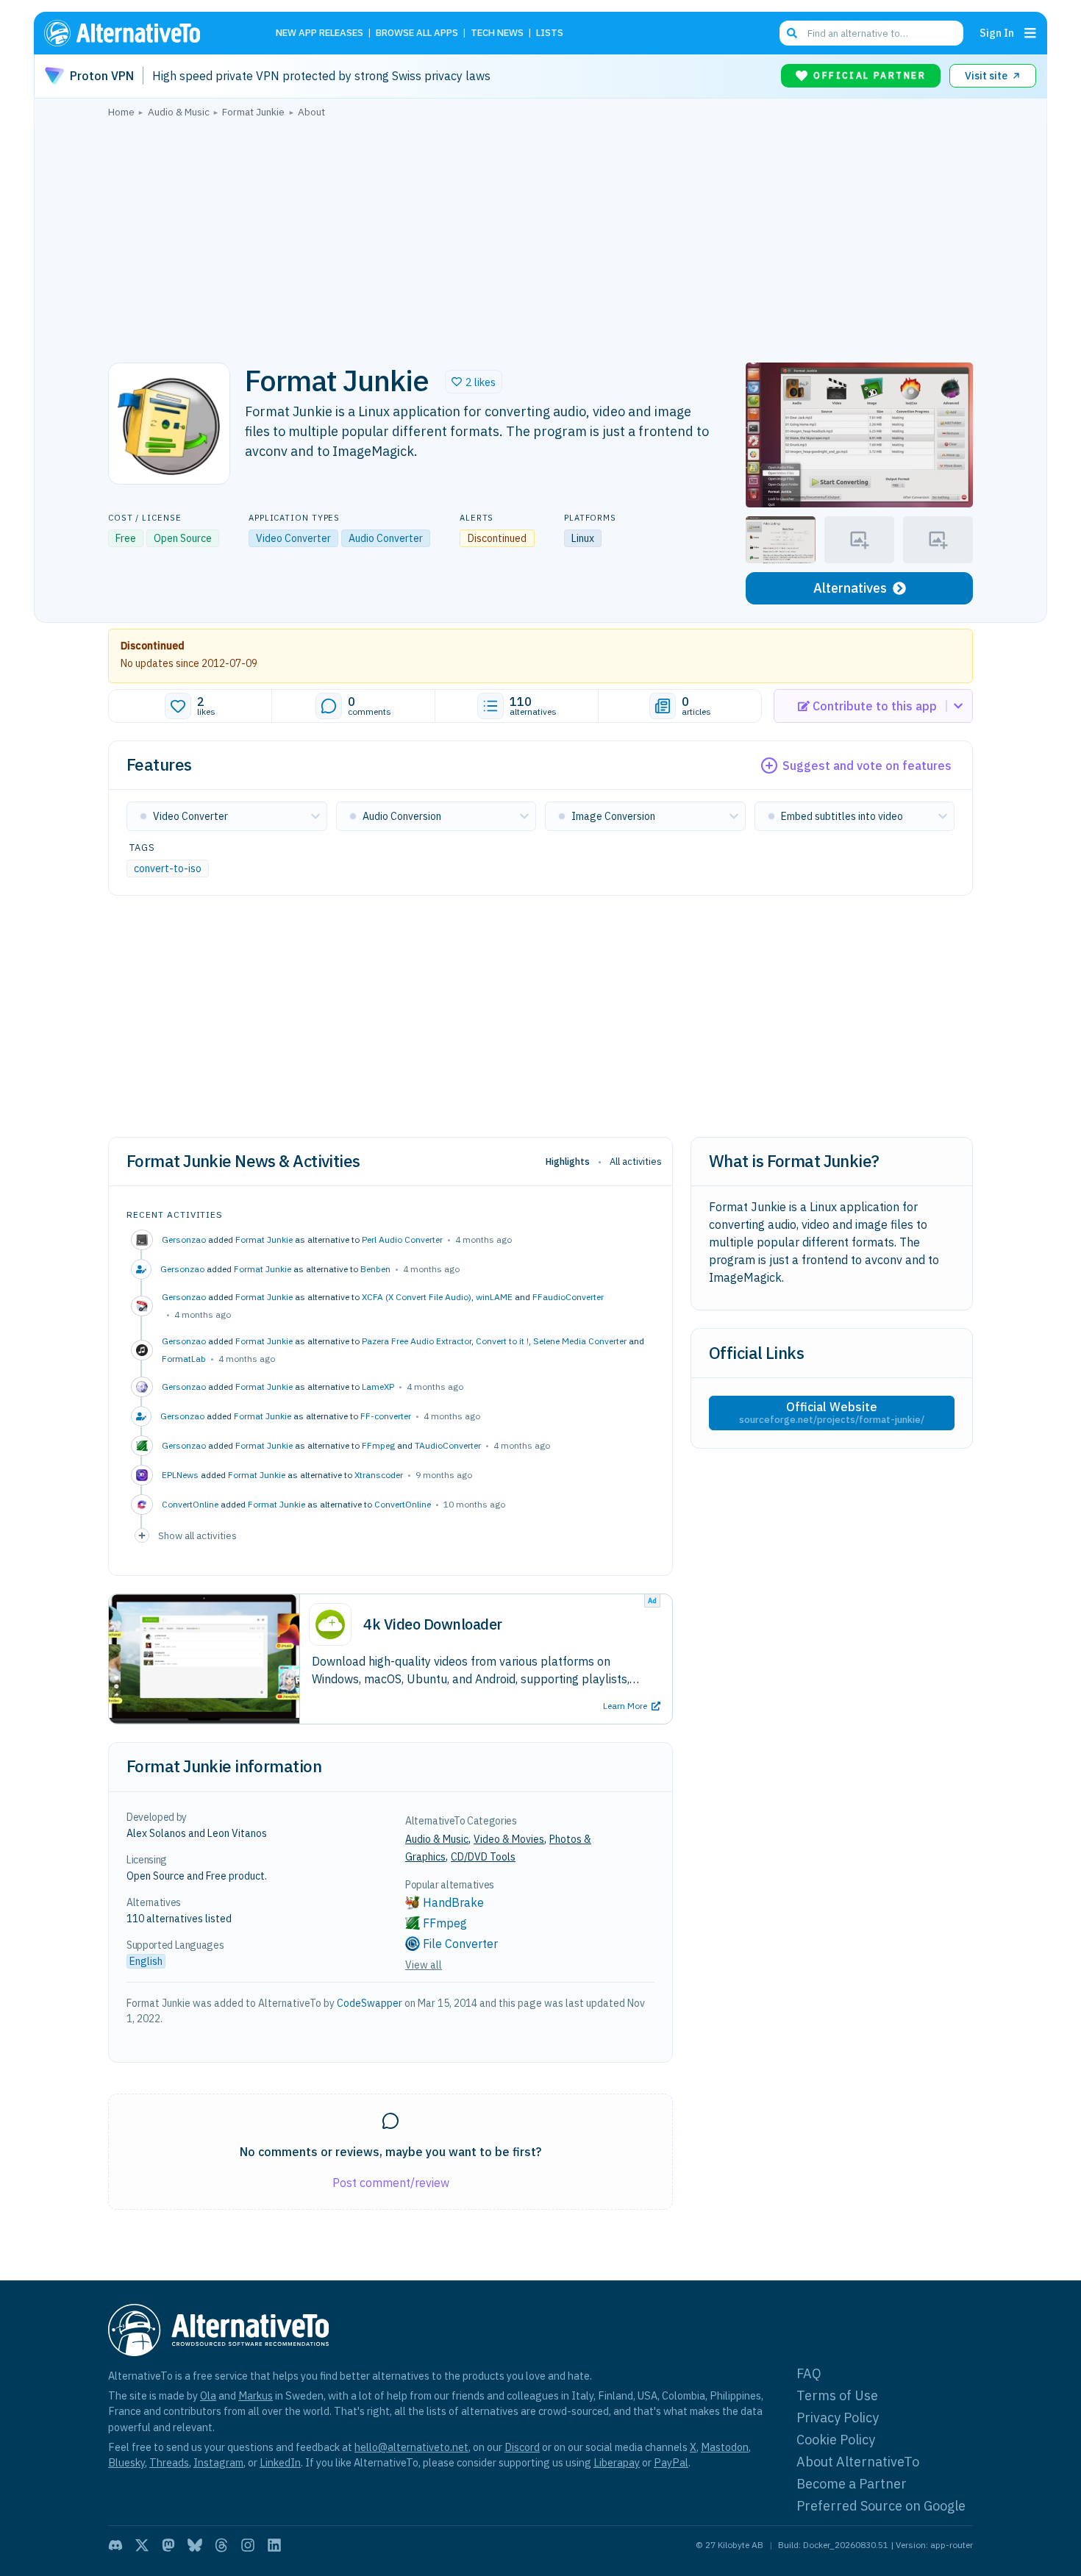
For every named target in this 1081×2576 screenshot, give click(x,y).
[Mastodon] (168, 2545)
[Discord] (115, 2545)
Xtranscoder (379, 1475)
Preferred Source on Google (881, 2506)
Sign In (997, 33)
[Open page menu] (1030, 33)
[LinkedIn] (274, 2545)
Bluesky (126, 2462)
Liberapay (617, 2462)
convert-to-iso (168, 868)
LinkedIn (280, 2462)
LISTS (550, 33)
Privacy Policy (838, 2418)
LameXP (378, 1387)
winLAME (494, 1297)
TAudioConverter (448, 1445)
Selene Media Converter (580, 1341)
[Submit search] (792, 33)
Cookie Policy (836, 2440)
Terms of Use (837, 2395)
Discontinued (153, 646)
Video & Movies (509, 1839)
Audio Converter (386, 538)
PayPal (671, 2462)
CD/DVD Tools (483, 1857)
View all (424, 1965)
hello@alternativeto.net (411, 2447)
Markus (256, 2395)
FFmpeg (378, 1445)
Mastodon (725, 2447)
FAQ (809, 2373)
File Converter (460, 1944)
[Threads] (221, 2545)
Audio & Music (437, 1839)
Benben (375, 1269)
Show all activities (197, 1535)
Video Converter (293, 538)
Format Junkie (264, 1239)
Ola (208, 2395)
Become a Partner (852, 2484)
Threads (169, 2462)
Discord (522, 2447)
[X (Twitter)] (142, 2545)
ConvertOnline (403, 1504)
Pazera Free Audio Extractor (417, 1341)
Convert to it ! (502, 1341)
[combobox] (871, 33)
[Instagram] (248, 2545)
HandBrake (453, 1902)
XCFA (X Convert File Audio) (417, 1297)
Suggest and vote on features (867, 766)
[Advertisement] (540, 236)
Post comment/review (391, 2183)
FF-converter (386, 1416)
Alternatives (850, 588)
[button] (474, 382)
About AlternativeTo (858, 2462)
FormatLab (184, 1359)
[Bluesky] (195, 2545)
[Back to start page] (143, 33)
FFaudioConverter (568, 1297)
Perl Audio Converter (402, 1239)
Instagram (218, 2462)
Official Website (832, 1413)
